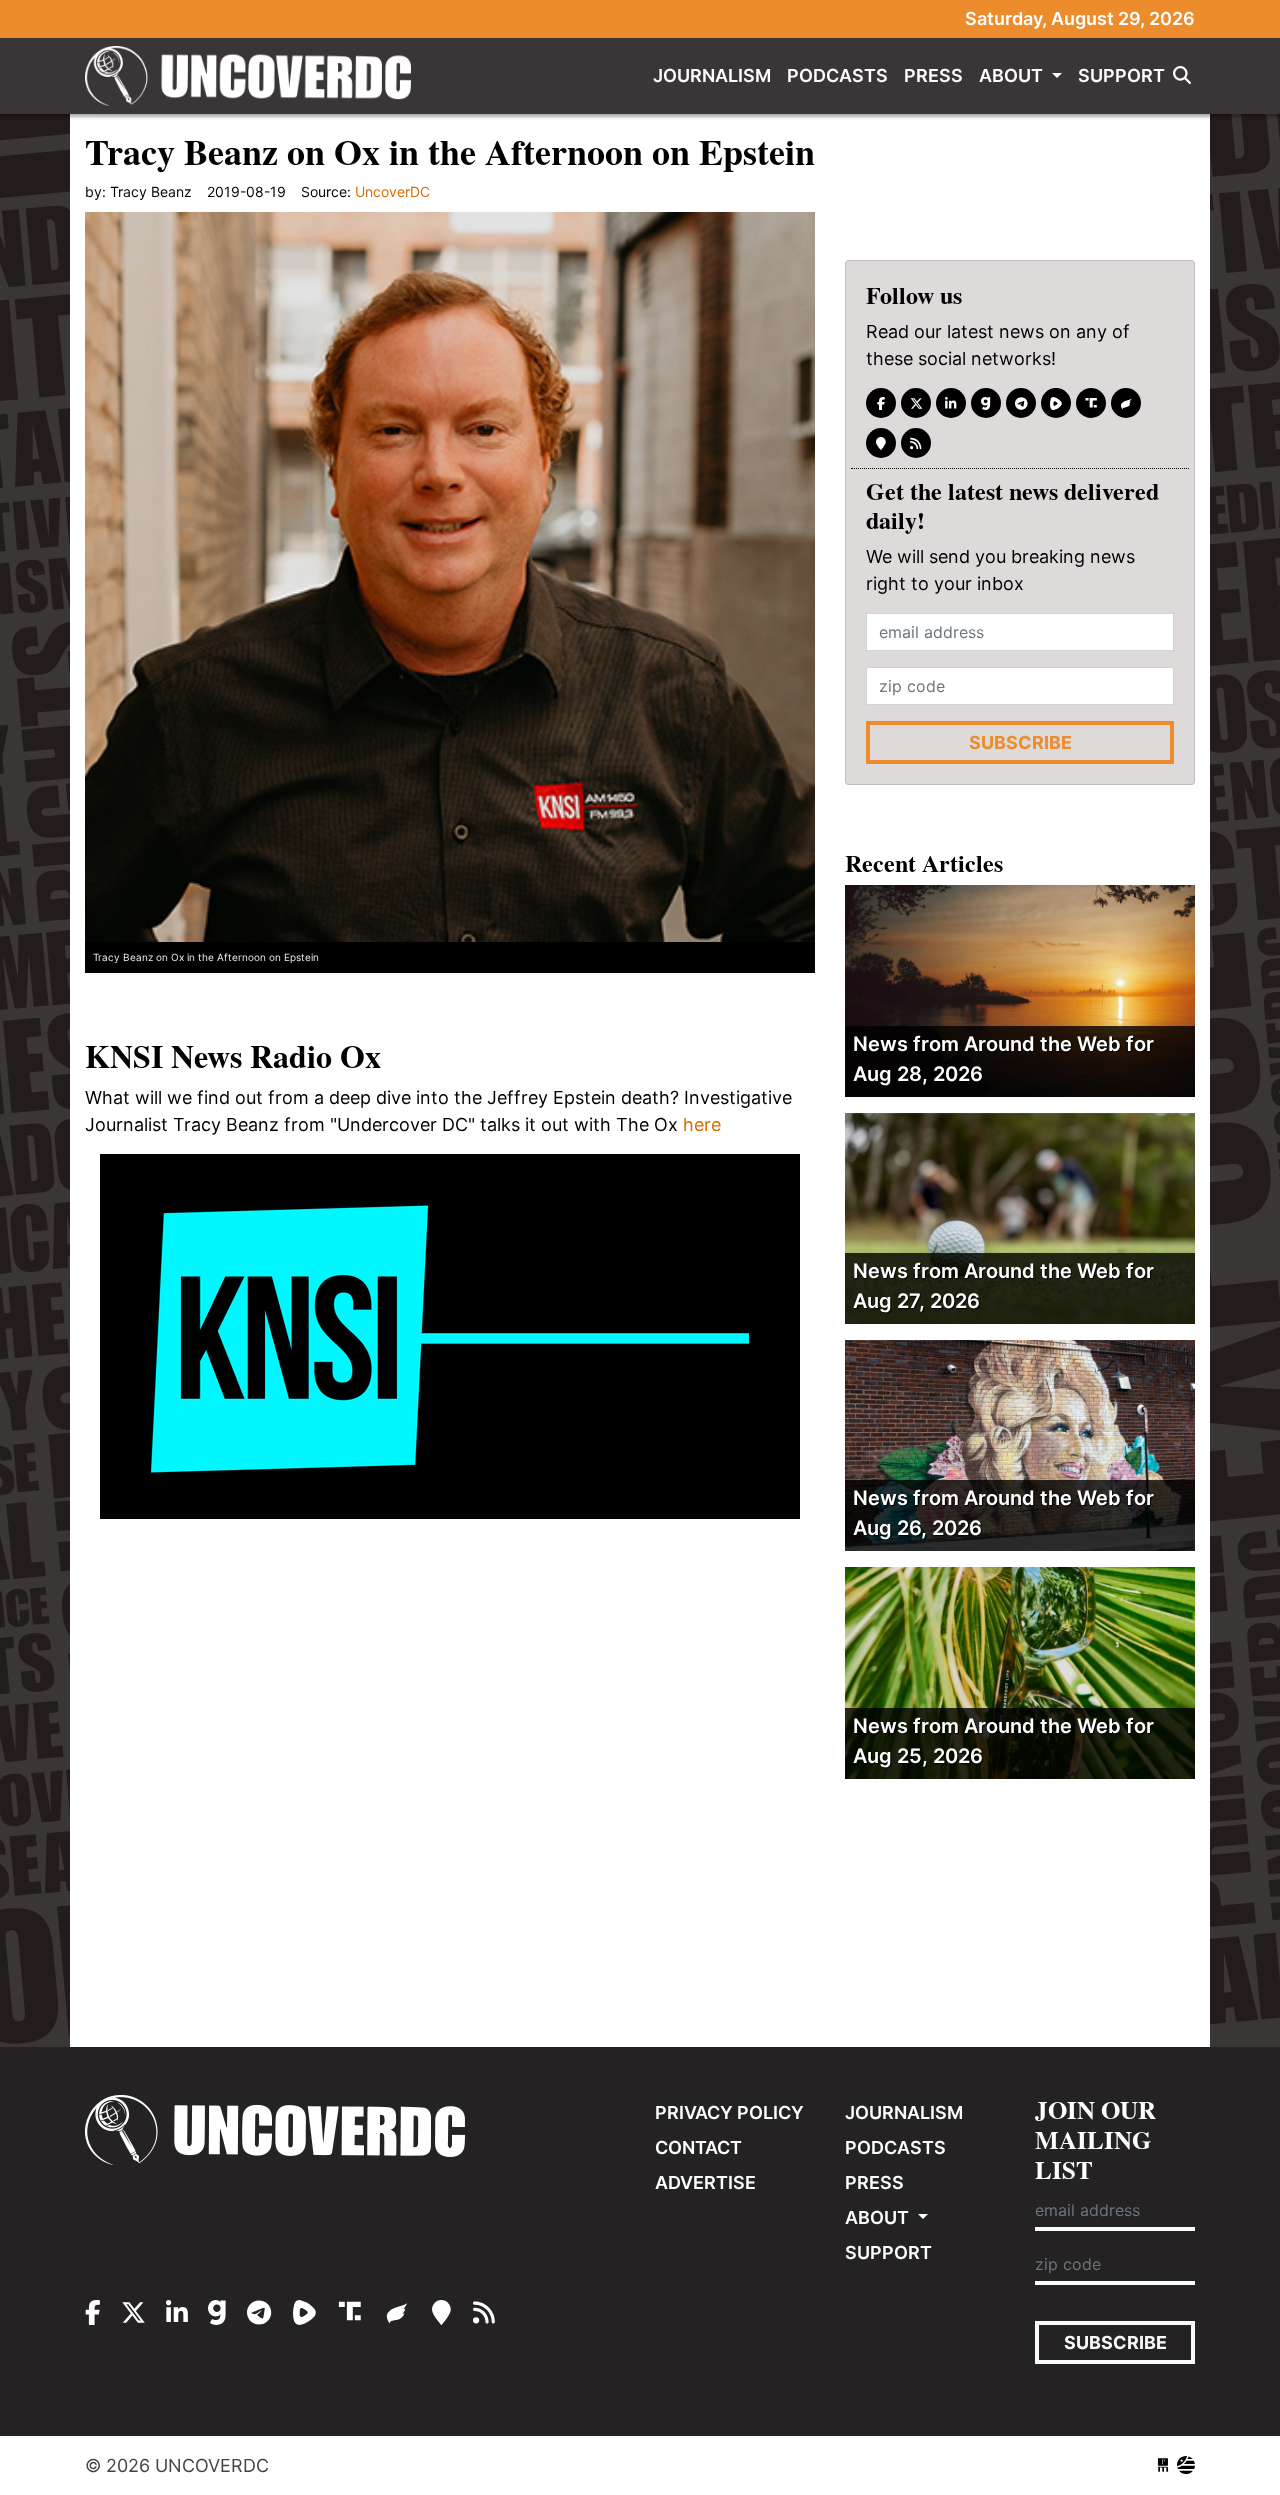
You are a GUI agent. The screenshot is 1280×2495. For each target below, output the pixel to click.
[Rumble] (1056, 403)
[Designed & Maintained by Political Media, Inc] (1163, 2465)
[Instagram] (951, 403)
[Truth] (1091, 403)
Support (1121, 75)
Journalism (712, 75)
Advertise (705, 2182)
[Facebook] (881, 403)
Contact (698, 2147)
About (1013, 75)
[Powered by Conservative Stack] (1186, 2465)
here (702, 1124)
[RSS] (916, 443)
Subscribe (1020, 742)
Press (933, 75)
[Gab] (986, 403)
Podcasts (837, 75)
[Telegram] (1021, 403)
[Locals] (881, 443)
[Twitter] (916, 403)
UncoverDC (255, 76)
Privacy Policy (729, 2112)
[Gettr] (1126, 403)
